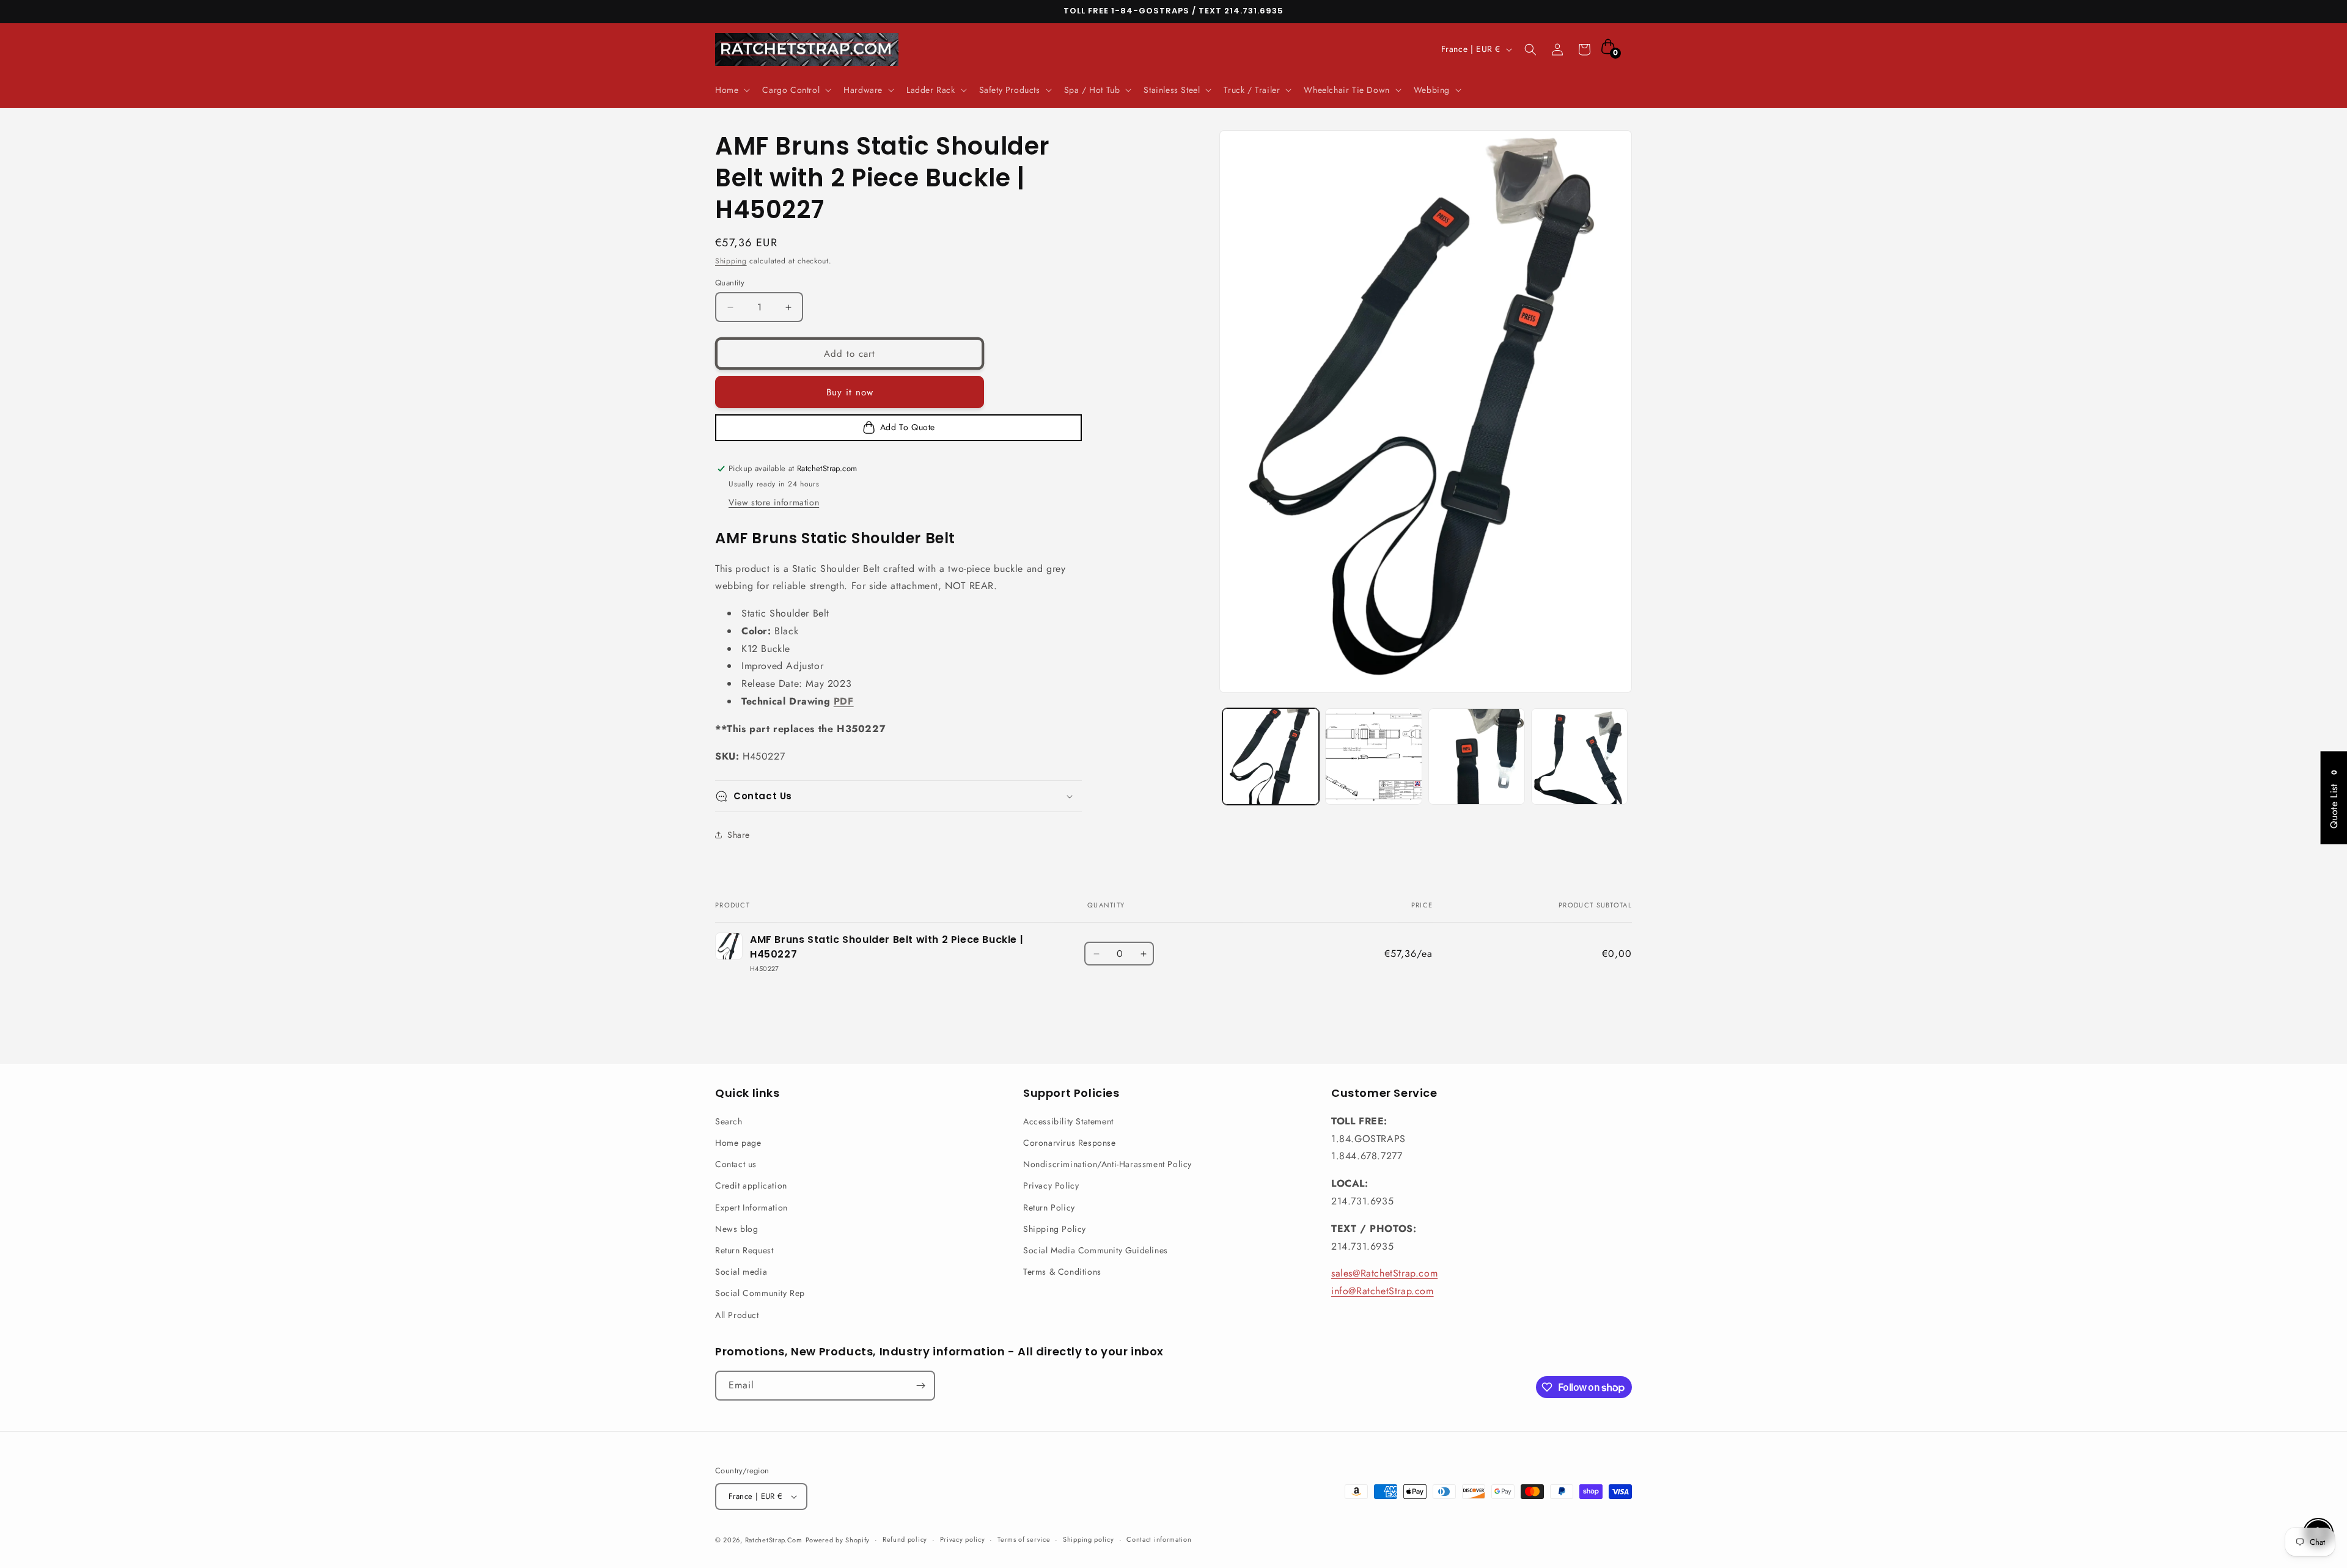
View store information (774, 502)
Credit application (751, 1185)
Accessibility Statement (1068, 1121)
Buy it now (850, 392)
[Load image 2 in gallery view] (1373, 757)
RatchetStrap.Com (774, 1540)
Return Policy (1049, 1207)
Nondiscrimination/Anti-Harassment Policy (1107, 1164)
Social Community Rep (760, 1293)
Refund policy (905, 1539)
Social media (741, 1272)
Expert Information (751, 1207)
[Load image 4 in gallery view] (1579, 757)
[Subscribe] (920, 1386)
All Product (737, 1315)
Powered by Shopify (838, 1540)
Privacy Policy (1051, 1185)
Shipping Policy (1055, 1229)
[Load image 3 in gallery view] (1477, 757)
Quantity (730, 283)
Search (729, 1121)
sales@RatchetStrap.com (1384, 1273)
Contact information (1159, 1539)
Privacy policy (963, 1539)
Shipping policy (1089, 1539)
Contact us (736, 1164)
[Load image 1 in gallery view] (1271, 757)
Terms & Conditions (1062, 1272)
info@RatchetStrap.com (1383, 1291)
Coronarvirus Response (1070, 1143)
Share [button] (739, 835)
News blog (736, 1229)
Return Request (744, 1250)
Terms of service (1024, 1539)
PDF (844, 701)
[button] (731, 90)
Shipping (731, 261)
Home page (738, 1143)
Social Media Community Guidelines (1096, 1250)
